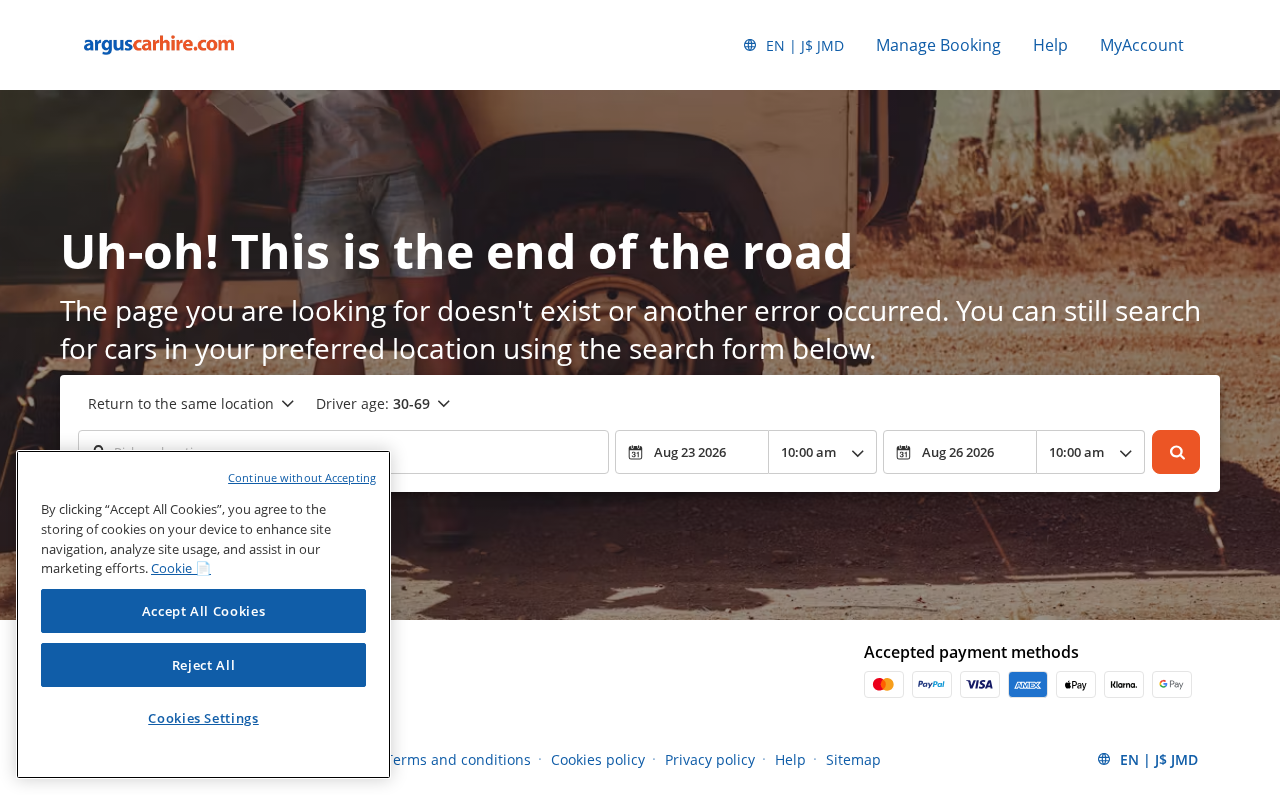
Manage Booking (938, 45)
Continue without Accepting (302, 477)
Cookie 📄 (181, 568)
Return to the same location (181, 403)
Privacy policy (710, 759)
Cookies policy (598, 759)
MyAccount (1142, 45)
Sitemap (853, 759)
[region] (203, 614)
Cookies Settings (203, 718)
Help (1050, 45)
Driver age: (373, 403)
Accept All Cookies (204, 611)
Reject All (204, 665)
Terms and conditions (458, 759)
